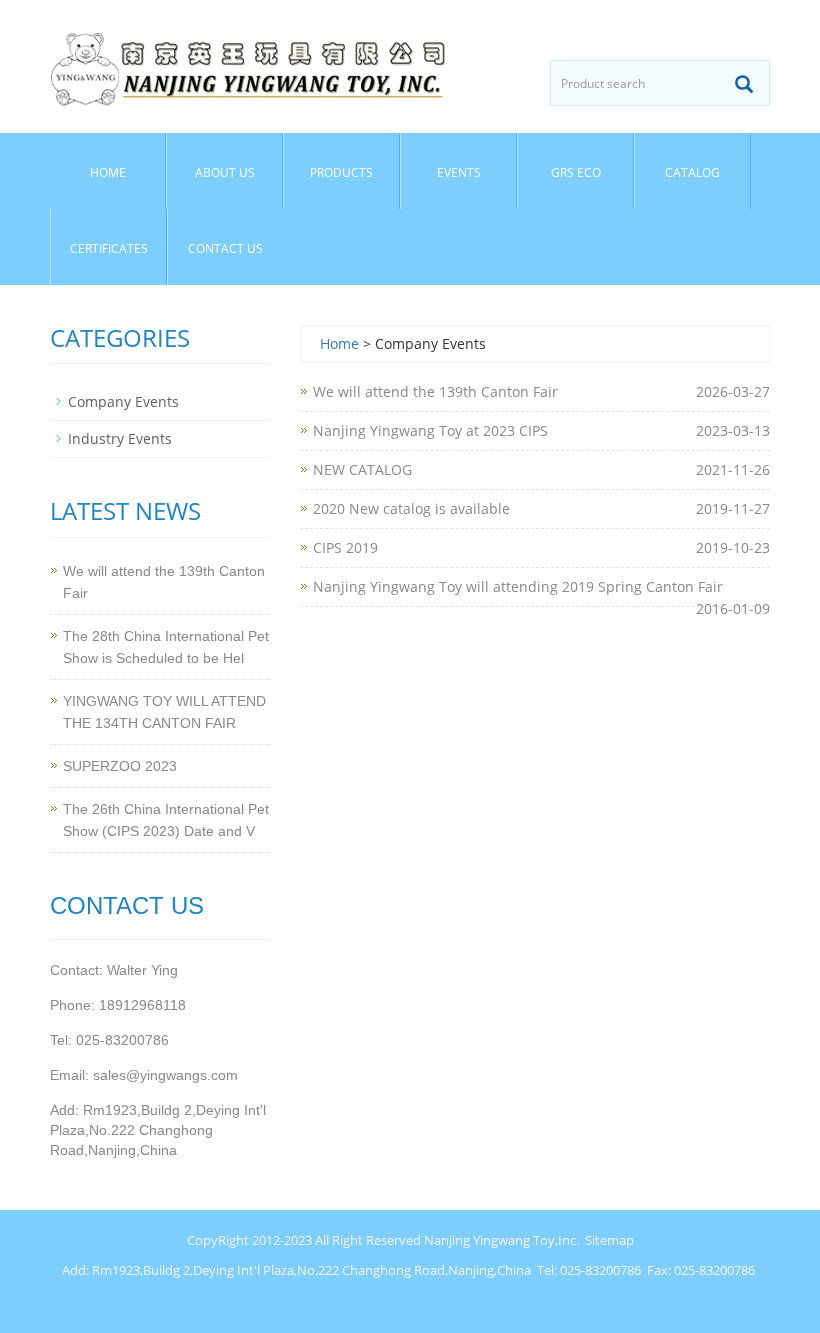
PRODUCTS (341, 172)
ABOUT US (225, 172)
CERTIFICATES (109, 248)
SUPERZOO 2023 (120, 766)
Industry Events (120, 438)
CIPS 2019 (345, 547)
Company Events (123, 401)
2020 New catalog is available (411, 508)
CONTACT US (225, 248)
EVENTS (459, 172)
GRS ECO (576, 172)
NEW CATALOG (362, 469)
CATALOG (692, 172)
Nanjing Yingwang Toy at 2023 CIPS (430, 430)
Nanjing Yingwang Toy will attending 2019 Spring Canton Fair (518, 586)
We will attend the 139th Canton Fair (435, 391)
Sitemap (609, 1240)
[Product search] (744, 84)
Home (108, 172)
